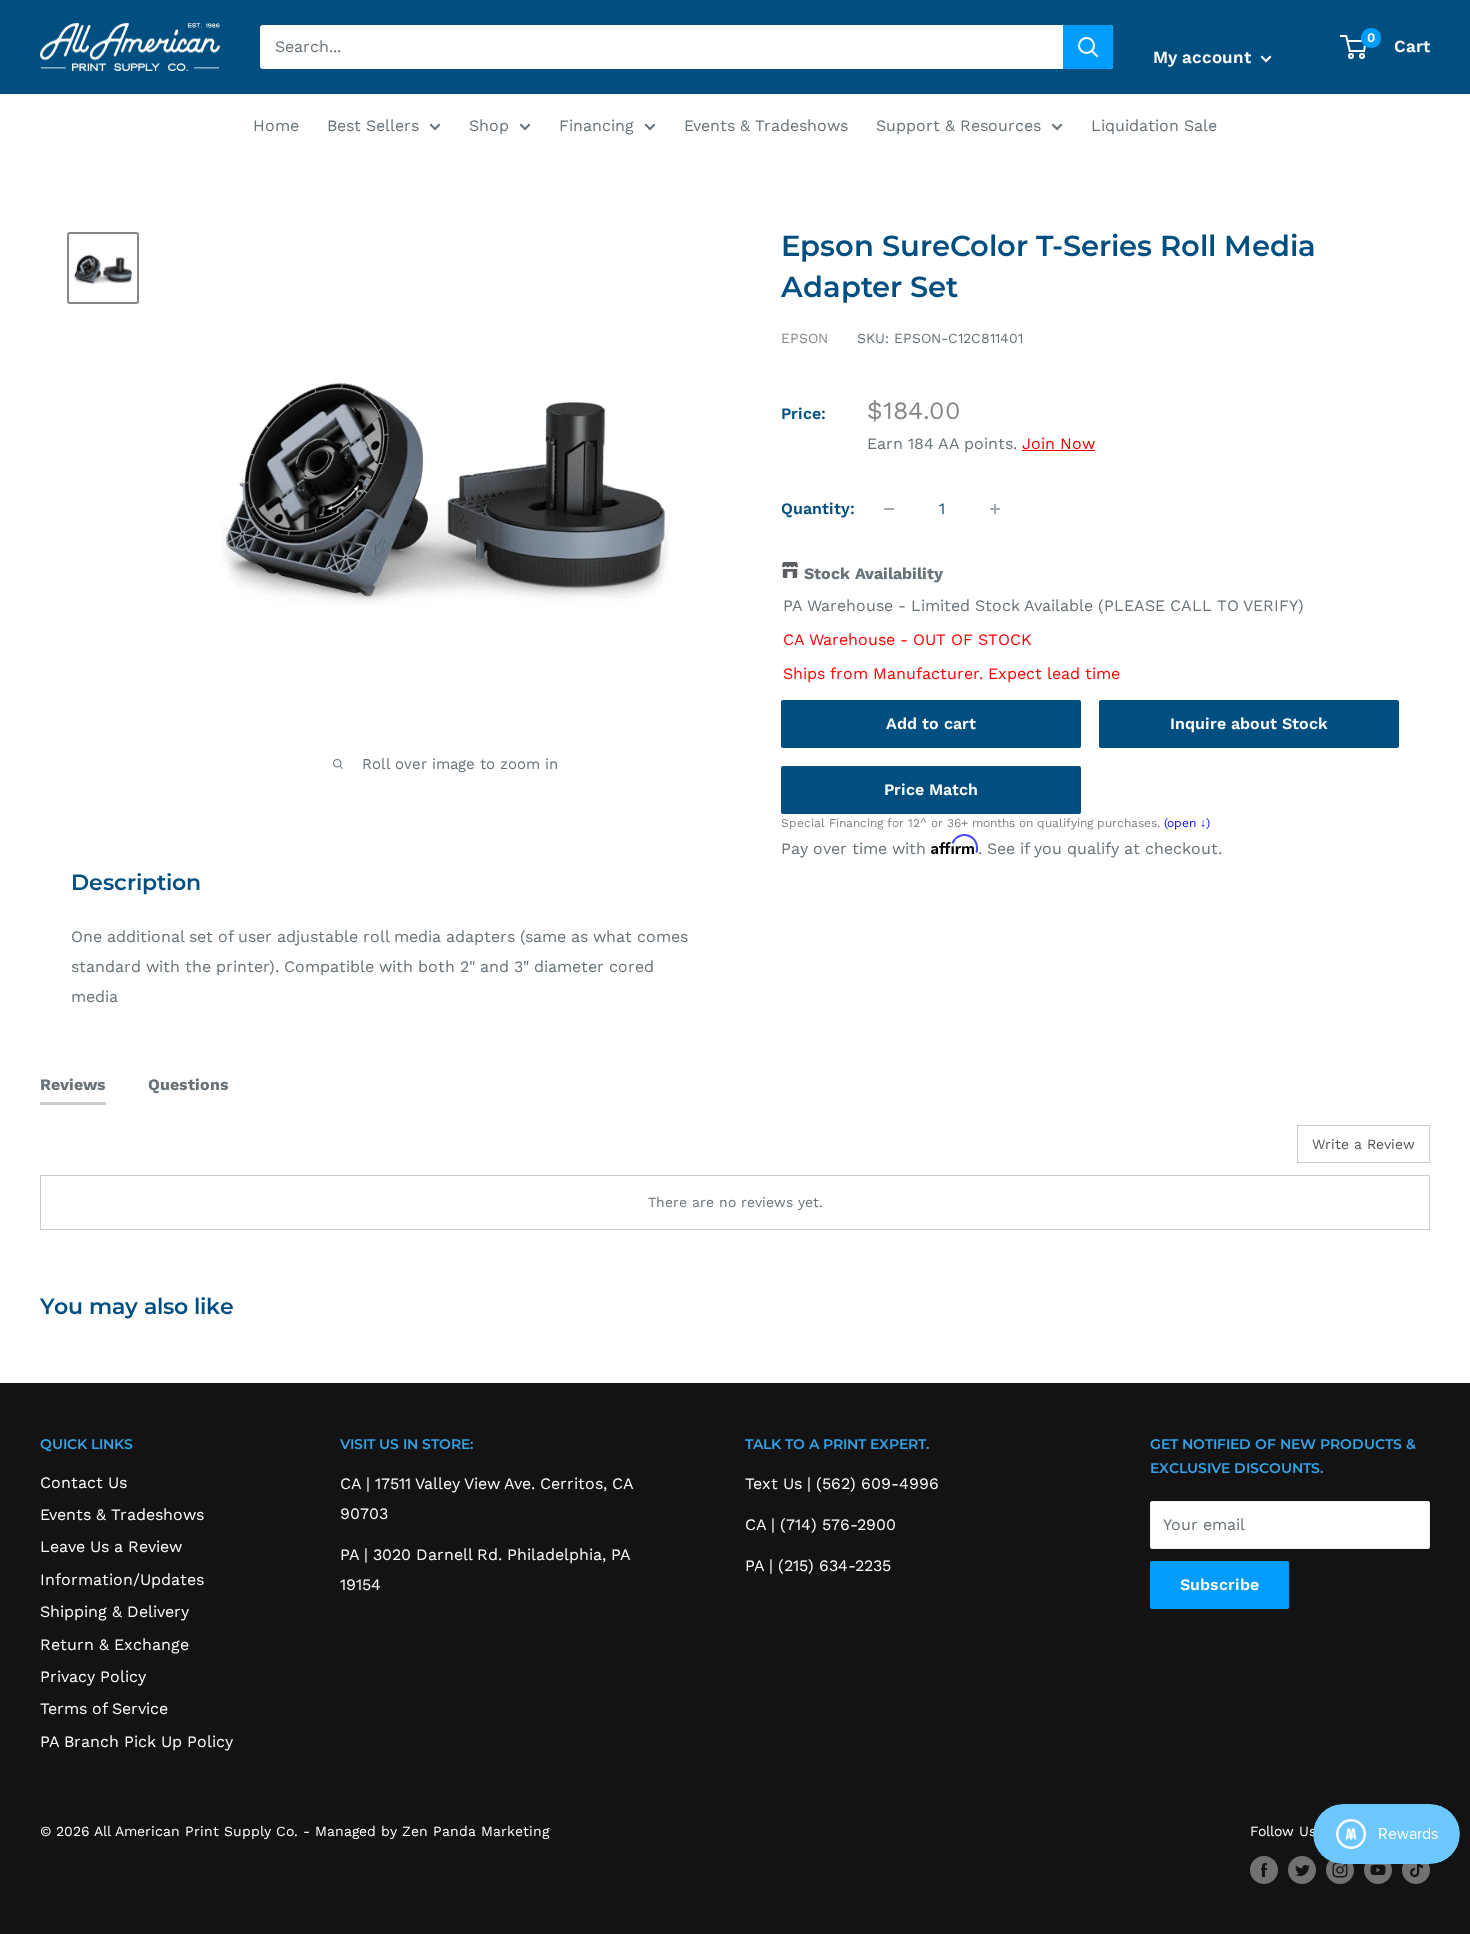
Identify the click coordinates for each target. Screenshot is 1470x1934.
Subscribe (1219, 1584)
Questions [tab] (188, 1084)
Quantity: (818, 508)
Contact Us (83, 1482)
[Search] (1088, 47)
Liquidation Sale (1154, 125)
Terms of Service (104, 1708)
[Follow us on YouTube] (1378, 1870)
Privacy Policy (93, 1676)
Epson (804, 338)
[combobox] (661, 47)
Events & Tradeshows (766, 125)
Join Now (1058, 443)
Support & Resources (958, 125)
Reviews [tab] (73, 1084)
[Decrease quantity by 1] (889, 509)
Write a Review (1363, 1144)
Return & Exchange (114, 1644)
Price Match (931, 789)
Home (276, 125)
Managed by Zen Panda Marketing (432, 1831)
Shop (489, 125)
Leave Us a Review (111, 1546)
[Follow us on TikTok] (1416, 1870)
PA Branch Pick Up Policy (136, 1741)
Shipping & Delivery (114, 1611)
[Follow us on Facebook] (1264, 1870)
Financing (596, 125)
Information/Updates (122, 1579)
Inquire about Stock (1249, 723)
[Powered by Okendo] (130, 1151)
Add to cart (931, 723)
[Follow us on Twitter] (1302, 1870)
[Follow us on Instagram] (1340, 1870)
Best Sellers (373, 125)
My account (1204, 57)
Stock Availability (873, 573)
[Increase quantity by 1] (995, 509)
